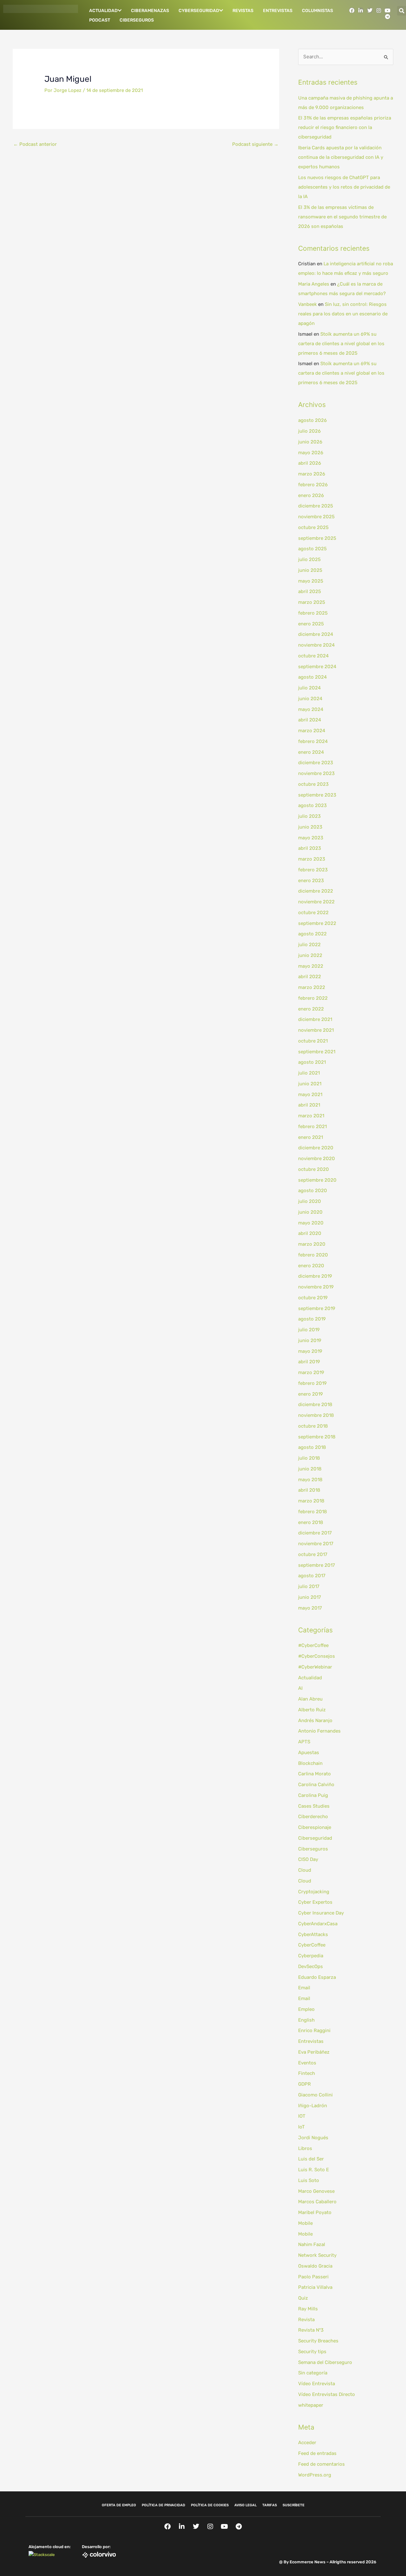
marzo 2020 (312, 1244)
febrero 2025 (313, 613)
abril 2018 (309, 1490)
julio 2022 (309, 945)
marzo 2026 (312, 474)
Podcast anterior (35, 144)
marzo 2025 (312, 602)
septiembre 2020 (317, 1180)
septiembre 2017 (317, 1565)
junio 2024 (310, 699)
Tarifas (270, 2505)
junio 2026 (310, 442)
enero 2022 (311, 1009)
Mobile (305, 2223)
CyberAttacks (313, 1934)
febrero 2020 (313, 1255)
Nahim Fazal (312, 2244)
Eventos (307, 2063)
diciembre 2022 (316, 891)
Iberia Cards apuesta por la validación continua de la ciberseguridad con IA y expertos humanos (341, 157)
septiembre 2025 (317, 538)
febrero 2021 (312, 1127)
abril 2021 (309, 1105)
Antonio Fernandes (319, 1731)
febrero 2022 (313, 998)
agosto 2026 (312, 420)
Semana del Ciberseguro (325, 2362)
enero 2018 (311, 1522)
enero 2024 (311, 752)
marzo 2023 (312, 859)
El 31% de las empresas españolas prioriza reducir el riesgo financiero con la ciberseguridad (345, 127)
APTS (304, 1742)
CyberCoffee (312, 1945)
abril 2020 (310, 1233)
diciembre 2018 (315, 1404)
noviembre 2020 (317, 1159)
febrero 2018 (313, 1512)
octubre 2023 (313, 784)
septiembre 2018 (317, 1437)
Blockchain (310, 1763)
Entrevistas (278, 11)
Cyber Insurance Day (321, 1913)
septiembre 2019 (317, 1308)
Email (304, 1988)
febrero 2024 (313, 741)
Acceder (307, 2443)
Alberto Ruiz (312, 1710)
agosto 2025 (312, 549)
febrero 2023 (313, 870)
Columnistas (318, 11)
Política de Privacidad (164, 2505)
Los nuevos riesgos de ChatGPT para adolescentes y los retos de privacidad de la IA (344, 187)
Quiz (303, 2298)
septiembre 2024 (317, 667)
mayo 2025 (311, 581)
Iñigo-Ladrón (313, 2106)
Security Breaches (318, 2341)
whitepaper (311, 2405)
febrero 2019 (312, 1383)
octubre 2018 (313, 1426)
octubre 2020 (314, 1169)
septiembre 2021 (317, 1052)
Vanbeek (308, 304)
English (306, 2020)
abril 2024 (310, 720)
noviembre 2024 (316, 645)
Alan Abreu (310, 1699)
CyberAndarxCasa (318, 1924)
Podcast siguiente (255, 144)
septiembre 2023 (317, 795)
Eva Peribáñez (314, 2052)
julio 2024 (309, 688)
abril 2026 (310, 463)
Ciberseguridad (315, 1838)
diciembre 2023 (316, 763)
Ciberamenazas (150, 11)
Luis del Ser (311, 2159)
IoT (301, 2127)
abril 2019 (309, 1362)
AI (300, 1688)
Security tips (312, 2352)
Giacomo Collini (315, 2095)
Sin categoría (313, 2373)
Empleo (306, 2009)
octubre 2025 (313, 527)
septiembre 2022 (317, 923)
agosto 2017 (312, 1576)
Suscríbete (294, 2505)
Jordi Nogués (313, 2138)
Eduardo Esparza (317, 1977)
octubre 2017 (313, 1554)
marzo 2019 (311, 1372)
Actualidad (103, 11)
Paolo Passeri (313, 2277)
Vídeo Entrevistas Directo (327, 2394)
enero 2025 (311, 624)
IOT (302, 2116)
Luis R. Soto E (314, 2170)
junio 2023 (310, 827)
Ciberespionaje (315, 1827)
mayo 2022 (311, 966)
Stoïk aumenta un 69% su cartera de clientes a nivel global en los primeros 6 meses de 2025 (341, 344)
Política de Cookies (210, 2505)
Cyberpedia (311, 1956)
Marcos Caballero (317, 2202)
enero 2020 (311, 1266)
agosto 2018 (312, 1447)
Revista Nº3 (311, 2330)
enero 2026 (311, 495)
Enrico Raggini (314, 2030)
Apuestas (309, 1753)
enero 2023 (311, 881)
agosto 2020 (313, 1191)
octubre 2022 (313, 913)
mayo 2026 (311, 453)
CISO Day (308, 1859)
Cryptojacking (314, 1892)
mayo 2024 (311, 709)
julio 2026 (309, 431)
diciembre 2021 (315, 1019)
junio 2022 (310, 955)
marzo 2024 (312, 731)
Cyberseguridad (199, 11)
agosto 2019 (312, 1319)
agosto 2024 (312, 677)
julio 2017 (309, 1586)
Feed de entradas (317, 2453)
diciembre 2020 (316, 1148)
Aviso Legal (246, 2505)
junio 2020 (310, 1212)
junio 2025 (310, 570)
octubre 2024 (313, 656)
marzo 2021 (311, 1116)
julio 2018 (309, 1458)
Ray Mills (308, 2309)
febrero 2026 (313, 485)
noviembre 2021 (316, 1030)
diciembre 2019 (315, 1276)
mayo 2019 (310, 1351)
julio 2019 (309, 1330)
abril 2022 (310, 977)
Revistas (243, 11)
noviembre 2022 (316, 902)
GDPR (304, 2084)
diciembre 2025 (316, 506)
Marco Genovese (316, 2191)
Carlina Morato (314, 1774)
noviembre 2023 (316, 773)
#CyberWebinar (315, 1667)
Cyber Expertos (315, 1902)
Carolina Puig (313, 1795)
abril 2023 (310, 848)
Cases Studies (314, 1806)
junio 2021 (310, 1084)
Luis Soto (309, 2180)
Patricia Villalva (315, 2287)
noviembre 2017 (316, 1544)
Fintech (307, 2073)
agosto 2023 (312, 805)
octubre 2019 (313, 1298)
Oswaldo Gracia (315, 2266)
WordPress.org (315, 2475)
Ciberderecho (313, 1817)
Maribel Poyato (315, 2212)
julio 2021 (309, 1073)
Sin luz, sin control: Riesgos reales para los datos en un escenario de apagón (343, 314)
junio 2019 (310, 1340)
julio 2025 (309, 559)
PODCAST (100, 20)
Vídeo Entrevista (317, 2384)
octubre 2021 (313, 1041)
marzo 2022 (312, 987)
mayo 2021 (310, 1094)
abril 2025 (310, 591)
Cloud (305, 1870)
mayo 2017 (310, 1608)
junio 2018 (310, 1469)
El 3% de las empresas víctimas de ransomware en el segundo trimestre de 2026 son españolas (342, 217)
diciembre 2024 (316, 634)
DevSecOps (311, 1966)
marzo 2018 (311, 1501)
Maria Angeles (314, 284)
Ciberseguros (137, 20)
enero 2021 (311, 1137)
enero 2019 (311, 1394)
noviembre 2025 (316, 517)
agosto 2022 (312, 934)
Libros (305, 2148)
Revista (306, 2320)
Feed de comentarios (321, 2464)
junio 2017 (310, 1597)
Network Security (317, 2255)
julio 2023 (309, 816)
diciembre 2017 (315, 1533)
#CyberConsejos (317, 1656)
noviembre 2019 (316, 1287)
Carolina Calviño (316, 1785)
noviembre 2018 (316, 1415)
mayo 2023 (311, 838)
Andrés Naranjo (315, 1721)
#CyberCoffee (313, 1645)
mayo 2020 (311, 1223)
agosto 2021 (312, 1062)
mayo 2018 (310, 1480)
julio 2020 (310, 1201)
